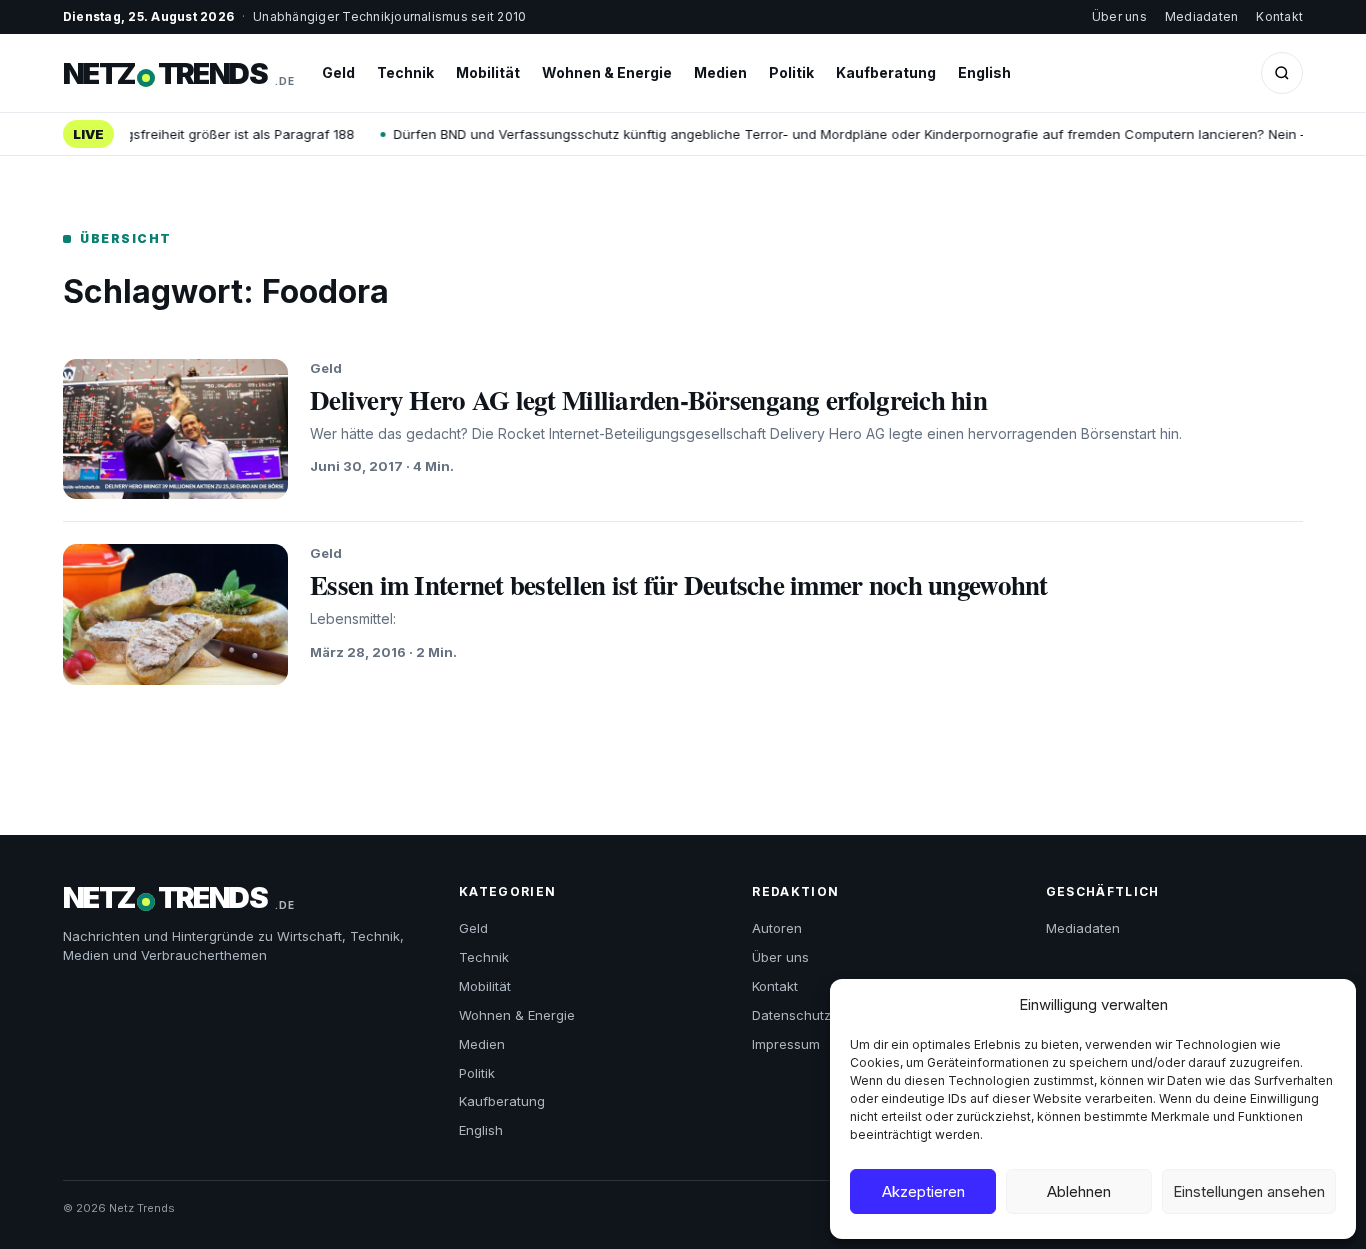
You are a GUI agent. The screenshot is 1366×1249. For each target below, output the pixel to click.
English (984, 72)
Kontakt (1279, 16)
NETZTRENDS (178, 73)
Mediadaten (1201, 16)
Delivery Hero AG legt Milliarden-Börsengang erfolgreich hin (648, 399)
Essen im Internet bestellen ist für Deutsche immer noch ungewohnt (679, 584)
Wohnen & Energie (607, 72)
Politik (791, 72)
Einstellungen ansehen (1249, 1191)
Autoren (777, 928)
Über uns (1119, 16)
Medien (720, 72)
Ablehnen (1079, 1191)
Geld (338, 72)
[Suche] (1282, 73)
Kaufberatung (886, 72)
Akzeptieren (923, 1191)
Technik (405, 72)
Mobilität (488, 72)
